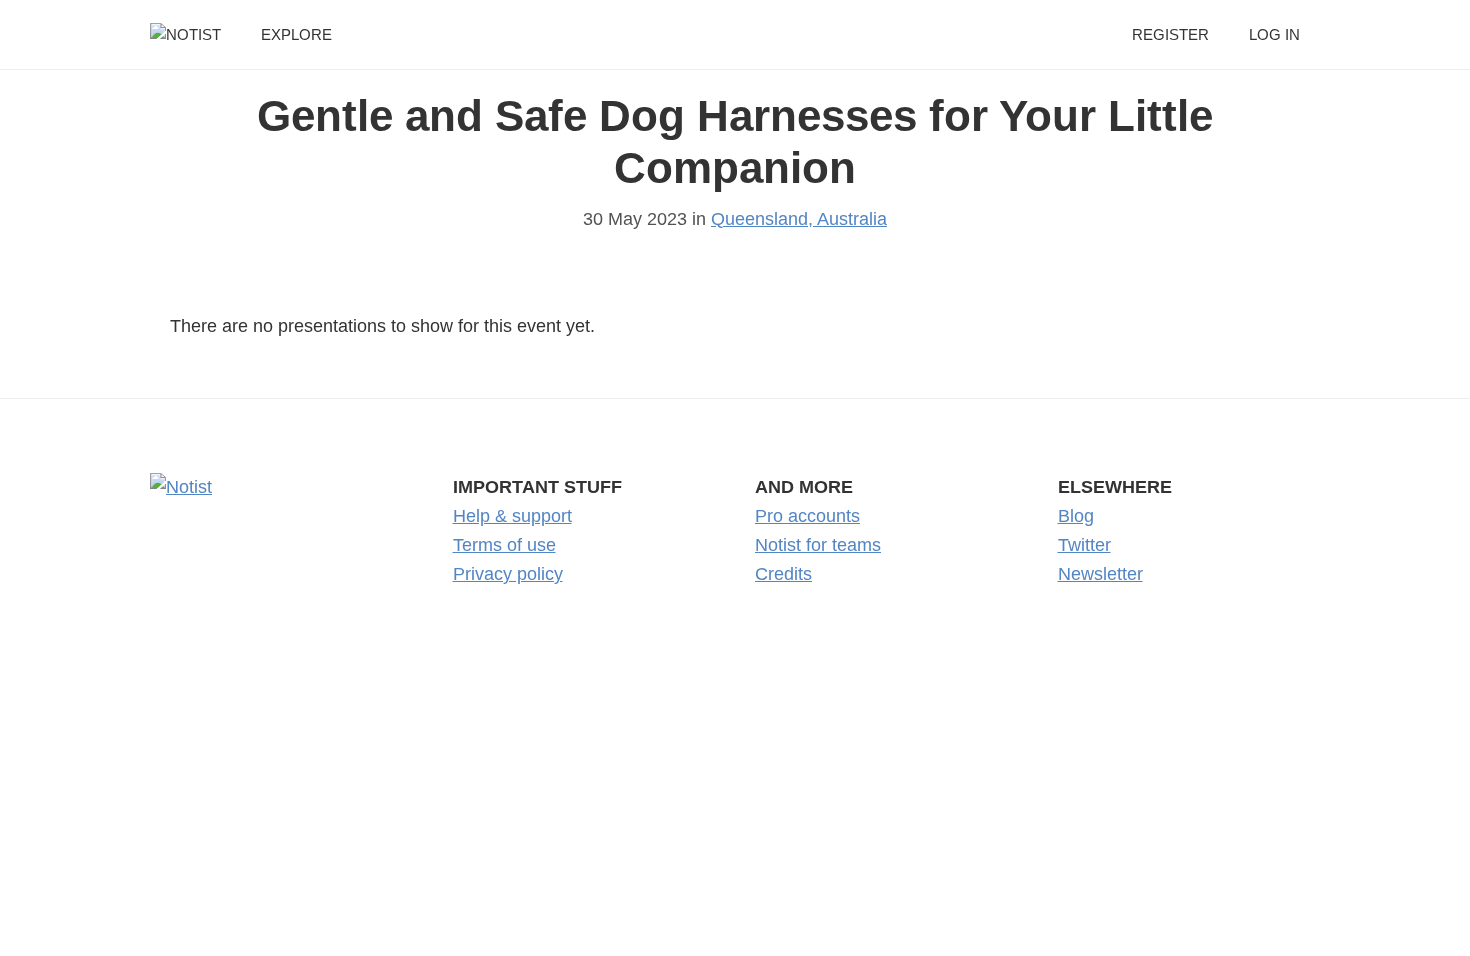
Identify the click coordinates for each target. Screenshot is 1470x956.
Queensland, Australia (799, 219)
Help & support (512, 516)
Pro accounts (807, 516)
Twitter (1084, 545)
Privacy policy (508, 574)
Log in (1274, 34)
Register (1170, 34)
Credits (783, 574)
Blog (1076, 516)
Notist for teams (818, 545)
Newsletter (1100, 574)
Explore (296, 34)
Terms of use (504, 545)
